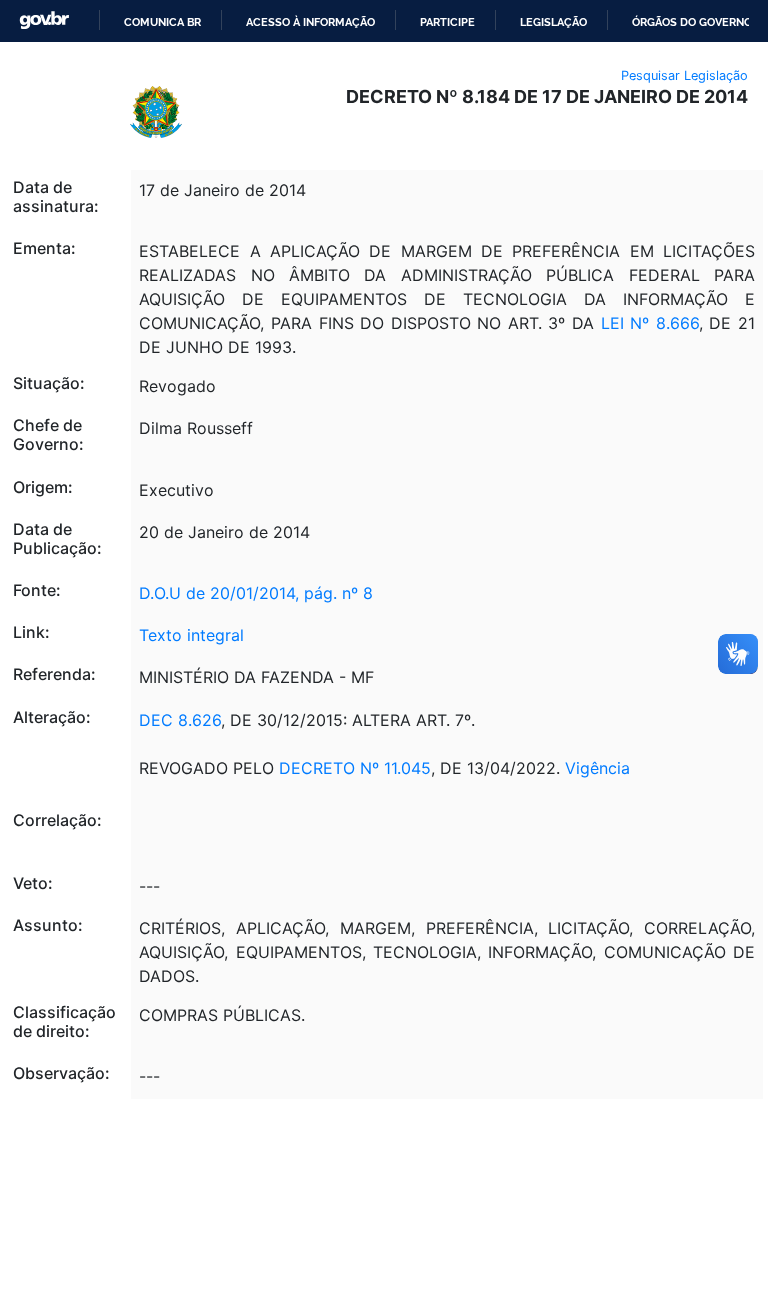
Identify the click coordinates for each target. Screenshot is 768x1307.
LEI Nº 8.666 (650, 323)
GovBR (44, 20)
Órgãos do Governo (692, 22)
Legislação (553, 22)
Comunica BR (162, 22)
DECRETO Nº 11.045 (355, 768)
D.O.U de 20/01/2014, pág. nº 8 (256, 593)
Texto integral (191, 635)
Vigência (597, 768)
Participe (447, 22)
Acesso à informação (310, 22)
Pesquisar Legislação (684, 75)
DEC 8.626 (180, 720)
